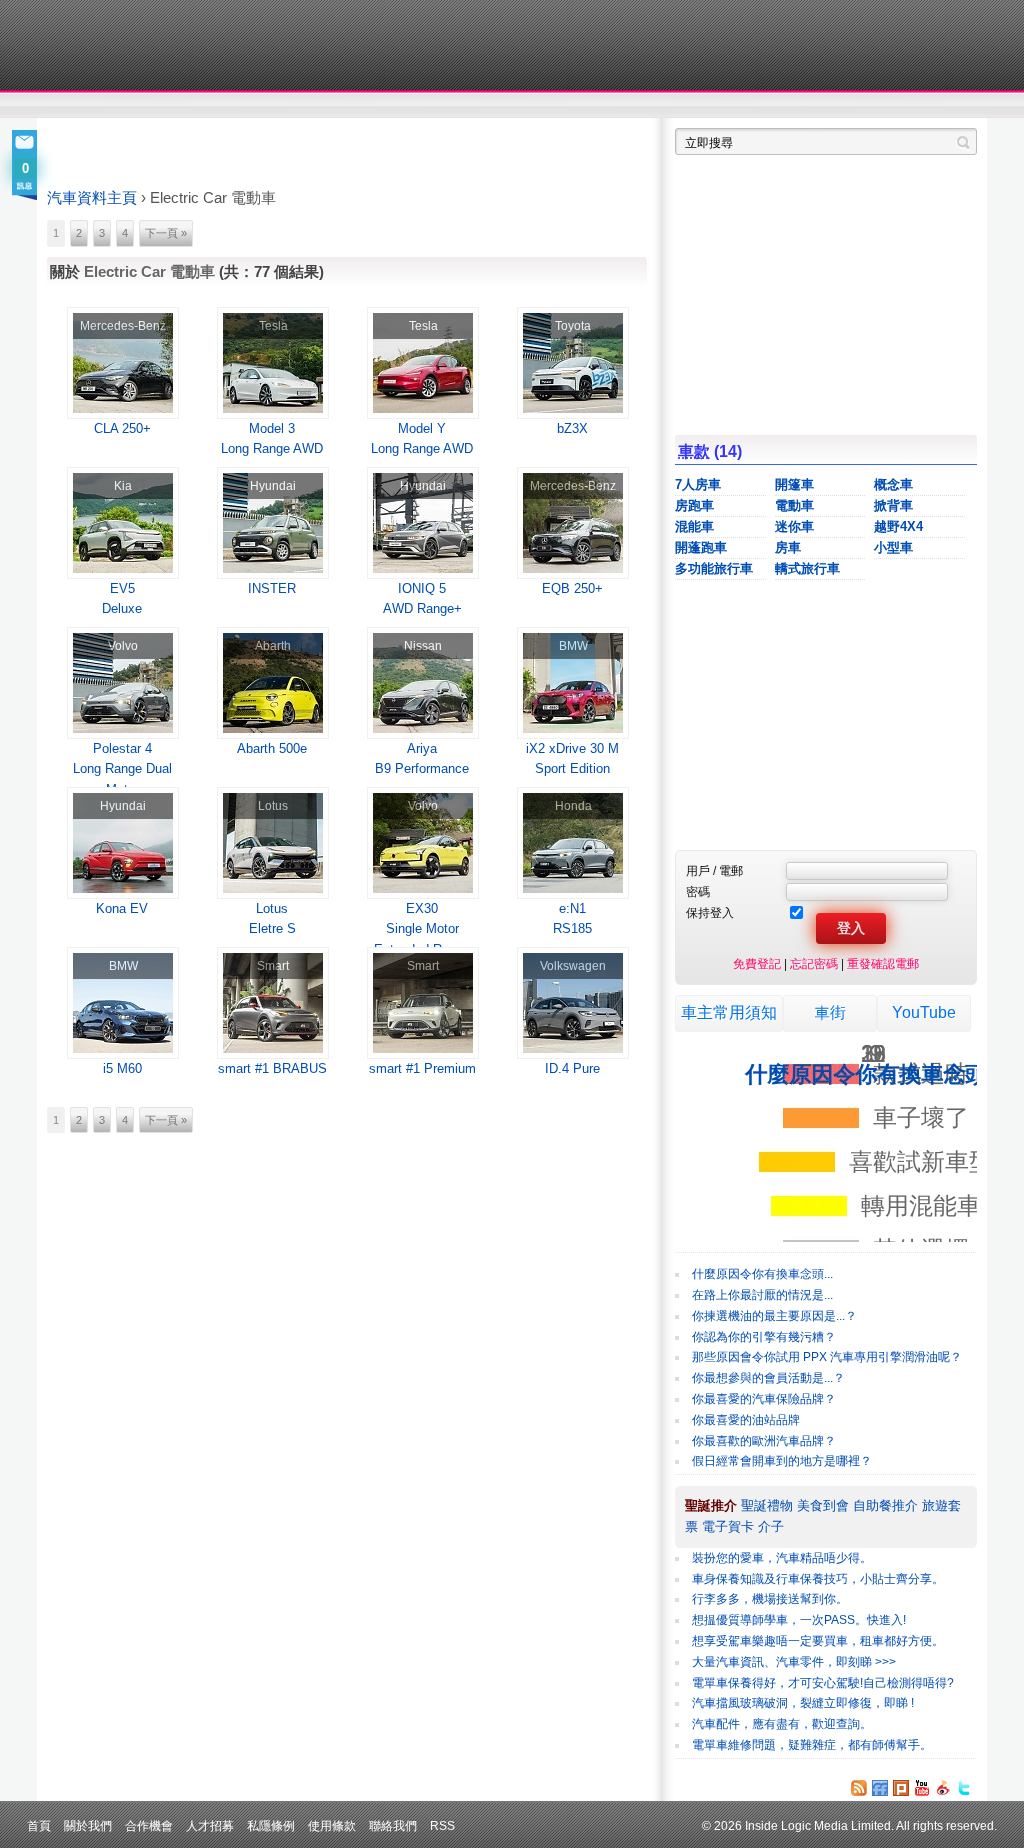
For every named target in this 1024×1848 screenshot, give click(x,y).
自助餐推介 (885, 1505)
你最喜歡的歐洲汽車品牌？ (764, 1441)
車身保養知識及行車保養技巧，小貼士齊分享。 (818, 1579)
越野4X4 (898, 526)
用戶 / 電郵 (714, 870)
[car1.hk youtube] (922, 1788)
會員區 (958, 106)
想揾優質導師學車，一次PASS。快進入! (799, 1620)
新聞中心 (72, 106)
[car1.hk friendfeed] (880, 1788)
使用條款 (332, 1825)
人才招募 (210, 1825)
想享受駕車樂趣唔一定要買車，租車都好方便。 (818, 1641)
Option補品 (410, 106)
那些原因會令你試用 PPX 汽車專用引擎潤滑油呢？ (827, 1357)
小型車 (893, 547)
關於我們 (88, 1825)
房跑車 (694, 505)
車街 (830, 1012)
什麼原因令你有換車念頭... (762, 1274)
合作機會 (149, 1825)
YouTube (924, 1012)
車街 (638, 106)
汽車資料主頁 (92, 198)
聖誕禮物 (767, 1505)
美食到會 (823, 1505)
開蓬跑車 (701, 547)
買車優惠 (577, 106)
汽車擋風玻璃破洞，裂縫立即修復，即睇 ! (803, 1703)
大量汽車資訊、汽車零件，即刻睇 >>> (794, 1662)
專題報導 (240, 106)
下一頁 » (166, 233)
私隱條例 (271, 1825)
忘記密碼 (814, 963)
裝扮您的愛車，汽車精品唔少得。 (782, 1558)
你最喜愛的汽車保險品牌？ (764, 1399)
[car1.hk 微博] (943, 1788)
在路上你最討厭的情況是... (762, 1295)
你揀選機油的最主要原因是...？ (774, 1316)
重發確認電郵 (883, 963)
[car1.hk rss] (859, 1788)
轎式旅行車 (807, 568)
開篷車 (794, 484)
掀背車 (893, 505)
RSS (442, 1825)
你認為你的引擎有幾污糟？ (764, 1337)
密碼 (698, 891)
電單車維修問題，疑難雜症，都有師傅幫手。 (812, 1745)
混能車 (694, 526)
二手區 (879, 106)
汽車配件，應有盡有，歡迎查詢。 (782, 1724)
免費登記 (757, 963)
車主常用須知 (729, 1012)
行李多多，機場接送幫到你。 (770, 1599)
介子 (771, 1526)
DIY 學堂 (319, 106)
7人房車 (698, 484)
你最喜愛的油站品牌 (746, 1420)
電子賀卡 (728, 1526)
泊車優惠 (500, 106)
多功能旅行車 (714, 568)
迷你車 (794, 526)
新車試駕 (161, 106)
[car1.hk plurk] (901, 1788)
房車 (788, 547)
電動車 (794, 505)
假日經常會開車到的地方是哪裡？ (782, 1461)
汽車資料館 (790, 106)
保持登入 (710, 912)
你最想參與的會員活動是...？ (768, 1378)
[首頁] (139, 45)
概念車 (893, 484)
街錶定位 (700, 106)
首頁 (39, 1825)
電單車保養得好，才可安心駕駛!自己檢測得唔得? (823, 1683)
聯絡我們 (393, 1825)
